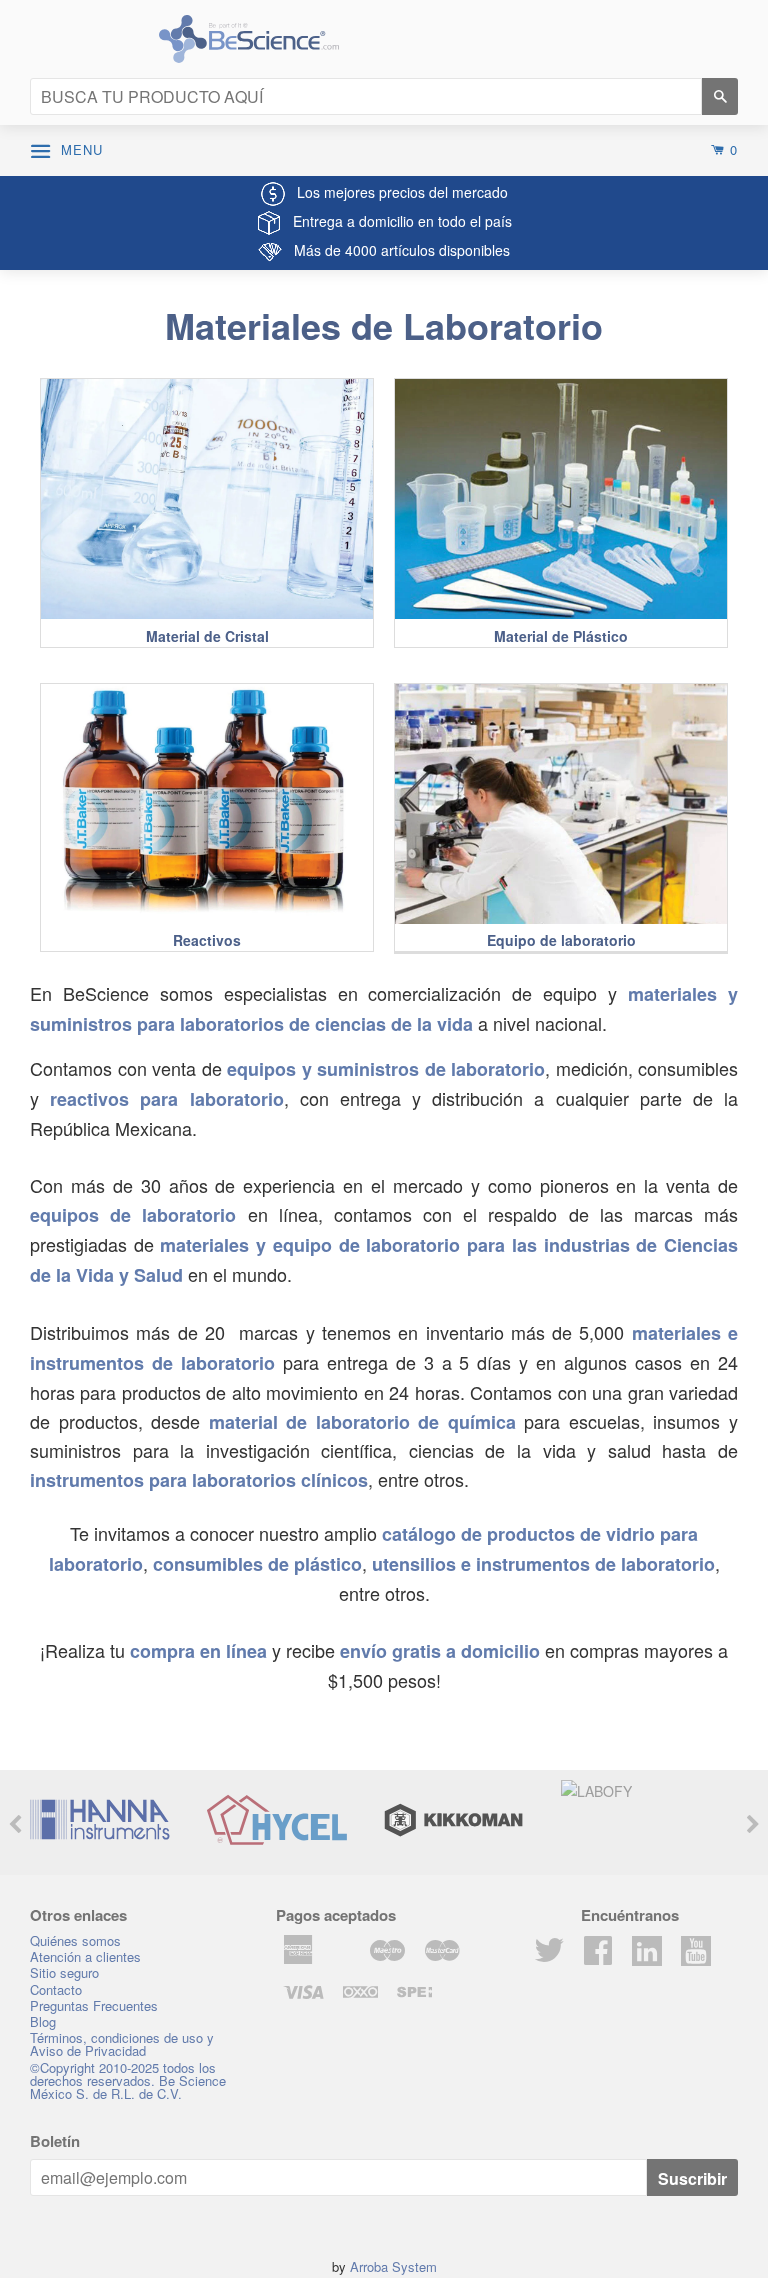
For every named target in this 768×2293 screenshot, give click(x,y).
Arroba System (393, 2266)
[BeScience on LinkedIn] (647, 1948)
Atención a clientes (85, 1956)
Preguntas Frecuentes (94, 2005)
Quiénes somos (75, 1940)
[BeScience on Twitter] (549, 1956)
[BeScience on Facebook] (598, 1956)
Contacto (56, 1989)
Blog (43, 2021)
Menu (87, 149)
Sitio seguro (64, 1972)
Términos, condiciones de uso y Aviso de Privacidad (122, 2044)
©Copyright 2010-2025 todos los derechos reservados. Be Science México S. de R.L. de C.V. (128, 2080)
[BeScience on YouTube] (696, 1948)
